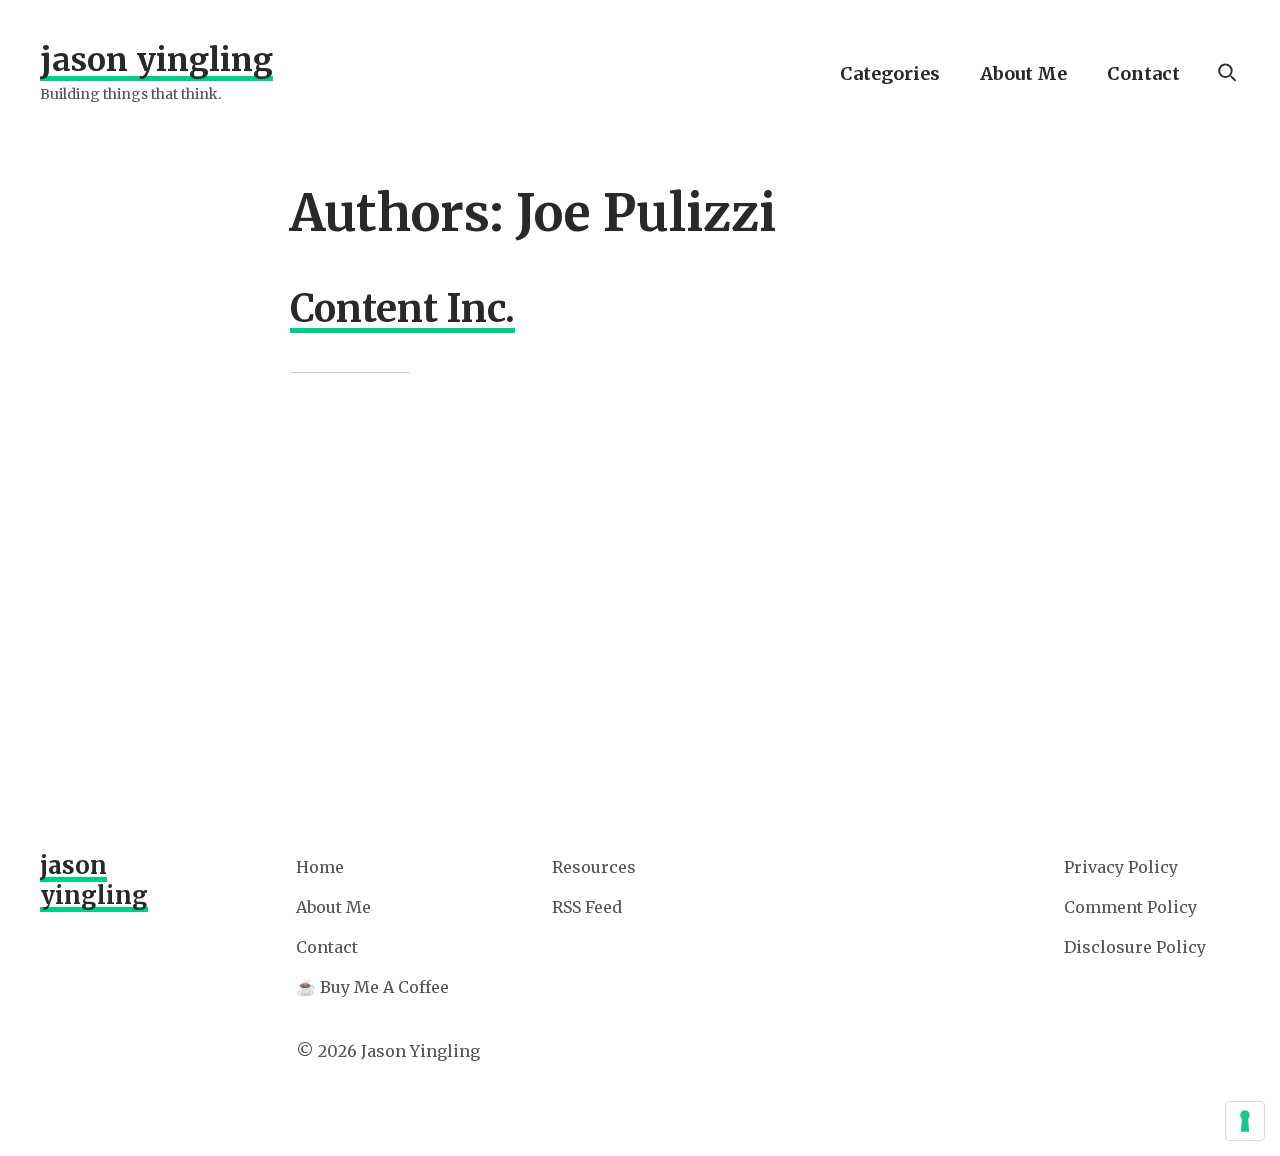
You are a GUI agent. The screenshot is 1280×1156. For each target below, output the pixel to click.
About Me (1023, 73)
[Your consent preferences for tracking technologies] (1245, 1121)
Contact (1143, 73)
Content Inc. (402, 308)
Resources (594, 867)
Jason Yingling (156, 60)
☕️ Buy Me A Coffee (372, 987)
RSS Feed (587, 907)
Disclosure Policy (1135, 947)
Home (320, 867)
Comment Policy (1130, 907)
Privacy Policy (1121, 867)
